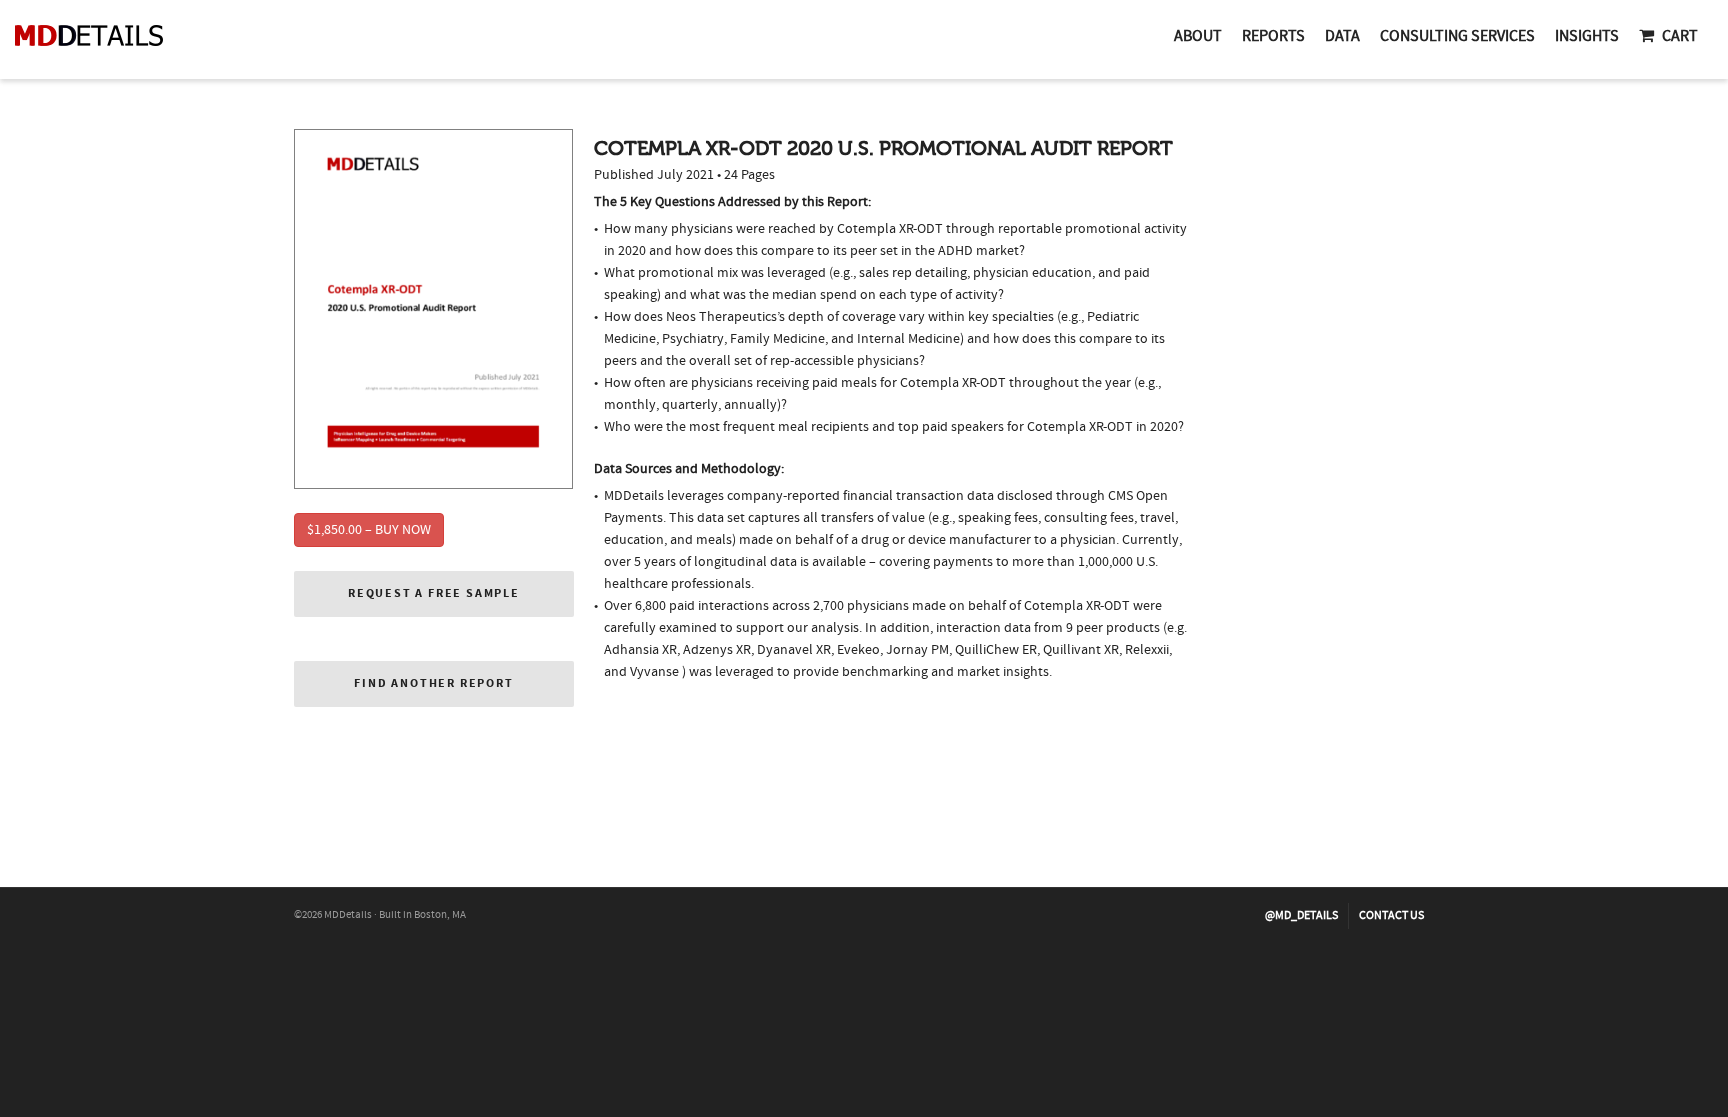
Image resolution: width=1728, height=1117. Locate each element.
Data (1342, 36)
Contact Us (1391, 915)
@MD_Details (1301, 915)
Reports (1273, 36)
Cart (1680, 36)
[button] (434, 594)
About (1198, 36)
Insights (1587, 36)
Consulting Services (1457, 36)
